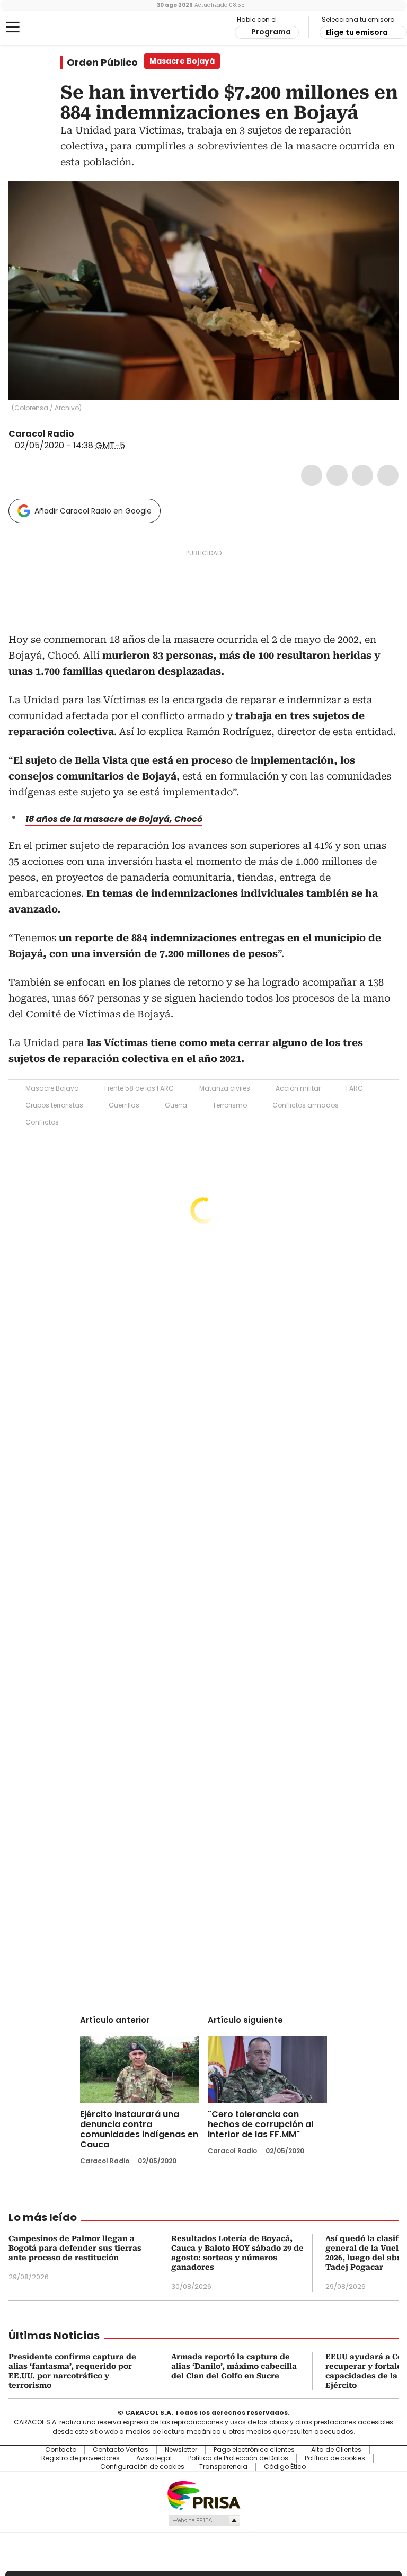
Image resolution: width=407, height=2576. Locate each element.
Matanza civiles (225, 1088)
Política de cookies (335, 2458)
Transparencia (223, 2467)
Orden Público (102, 63)
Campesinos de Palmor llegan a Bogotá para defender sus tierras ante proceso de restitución (75, 2248)
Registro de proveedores (81, 2458)
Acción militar (298, 1088)
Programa (271, 32)
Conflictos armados (306, 1105)
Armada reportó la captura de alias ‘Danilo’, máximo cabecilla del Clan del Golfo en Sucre (234, 2366)
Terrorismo (230, 1105)
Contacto (61, 2450)
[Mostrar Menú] (13, 27)
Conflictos (42, 1122)
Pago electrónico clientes (254, 2450)
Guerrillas (124, 1105)
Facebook (312, 475)
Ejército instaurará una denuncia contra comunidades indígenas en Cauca (139, 2129)
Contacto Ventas (121, 2450)
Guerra (176, 1105)
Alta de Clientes (336, 2450)
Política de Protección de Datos (238, 2458)
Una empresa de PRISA (203, 2495)
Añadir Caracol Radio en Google (93, 511)
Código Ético (285, 2467)
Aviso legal (154, 2458)
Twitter (337, 475)
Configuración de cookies (142, 2467)
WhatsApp (388, 475)
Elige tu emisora (357, 32)
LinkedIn (362, 475)
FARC (355, 1088)
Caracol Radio (50, 28)
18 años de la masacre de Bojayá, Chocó (114, 819)
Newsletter (181, 2450)
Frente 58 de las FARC (139, 1088)
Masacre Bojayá (52, 1088)
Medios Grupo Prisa (204, 2520)
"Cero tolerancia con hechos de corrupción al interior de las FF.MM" (260, 2124)
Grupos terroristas (54, 1105)
